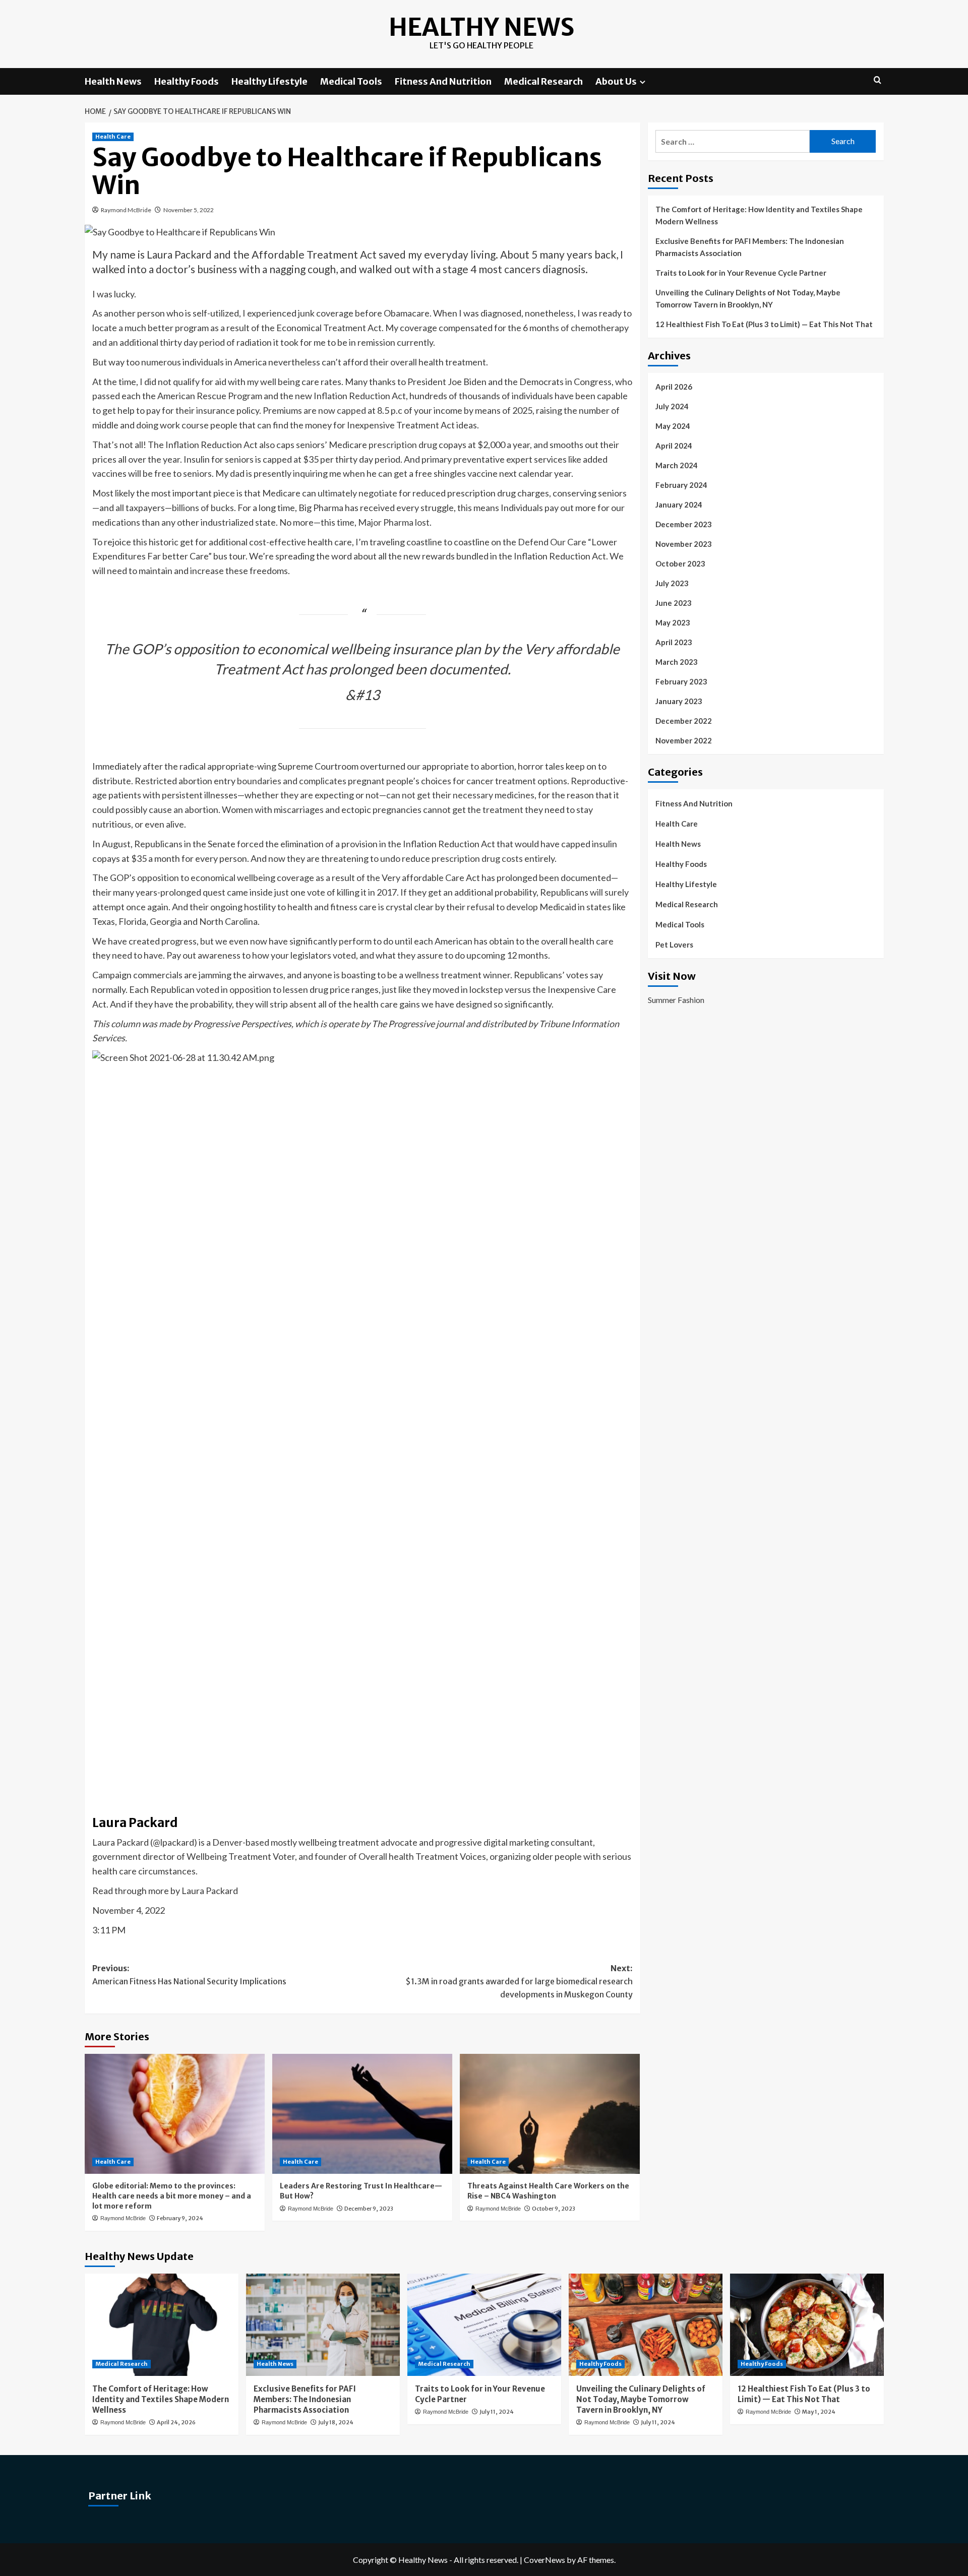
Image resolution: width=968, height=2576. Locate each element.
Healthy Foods (187, 81)
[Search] (878, 80)
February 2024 (681, 485)
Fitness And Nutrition (443, 81)
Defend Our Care (552, 542)
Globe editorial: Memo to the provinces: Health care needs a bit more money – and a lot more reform (172, 2196)
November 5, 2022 (189, 210)
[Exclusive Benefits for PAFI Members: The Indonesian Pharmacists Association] (323, 2325)
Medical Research (543, 81)
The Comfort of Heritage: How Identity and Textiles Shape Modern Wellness (759, 215)
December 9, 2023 (369, 2209)
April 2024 (674, 446)
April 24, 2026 (176, 2422)
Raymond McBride (126, 210)
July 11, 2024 (497, 2412)
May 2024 (673, 426)
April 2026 (674, 387)
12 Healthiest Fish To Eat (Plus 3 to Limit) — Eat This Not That (764, 324)
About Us (616, 81)
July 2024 (672, 406)
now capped (342, 410)
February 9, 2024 (180, 2218)
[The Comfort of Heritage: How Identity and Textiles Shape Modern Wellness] (162, 2325)
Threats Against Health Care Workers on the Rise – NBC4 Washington (548, 2191)
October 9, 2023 (554, 2209)
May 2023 (673, 622)
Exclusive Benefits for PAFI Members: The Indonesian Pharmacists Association (750, 247)
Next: (519, 1981)
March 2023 (677, 662)
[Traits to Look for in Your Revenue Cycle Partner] (484, 2325)
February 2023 (681, 681)
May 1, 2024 (819, 2412)
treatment (503, 809)
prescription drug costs (477, 858)
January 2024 (679, 505)
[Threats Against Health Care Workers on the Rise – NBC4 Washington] (550, 2114)
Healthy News (481, 27)
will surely (609, 892)
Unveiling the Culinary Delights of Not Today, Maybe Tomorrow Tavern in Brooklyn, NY (748, 298)
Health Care (113, 137)
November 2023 (684, 544)
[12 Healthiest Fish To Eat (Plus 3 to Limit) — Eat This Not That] (807, 2325)
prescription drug (403, 445)
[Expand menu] (643, 82)
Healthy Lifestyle (269, 81)
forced (250, 844)
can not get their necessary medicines (460, 795)
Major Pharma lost (394, 522)
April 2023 (674, 642)
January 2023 (679, 701)
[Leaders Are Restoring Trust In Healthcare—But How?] (362, 2114)
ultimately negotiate (357, 493)
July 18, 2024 (336, 2422)
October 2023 (680, 563)
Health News (113, 81)
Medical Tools (351, 81)
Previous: (189, 1975)
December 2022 (684, 721)
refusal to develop (502, 907)
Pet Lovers (674, 945)
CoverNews (544, 2560)
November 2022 (684, 740)
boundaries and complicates (292, 781)
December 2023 (684, 524)
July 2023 (672, 583)
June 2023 (674, 603)
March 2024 (677, 465)
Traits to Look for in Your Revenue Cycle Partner (741, 273)
